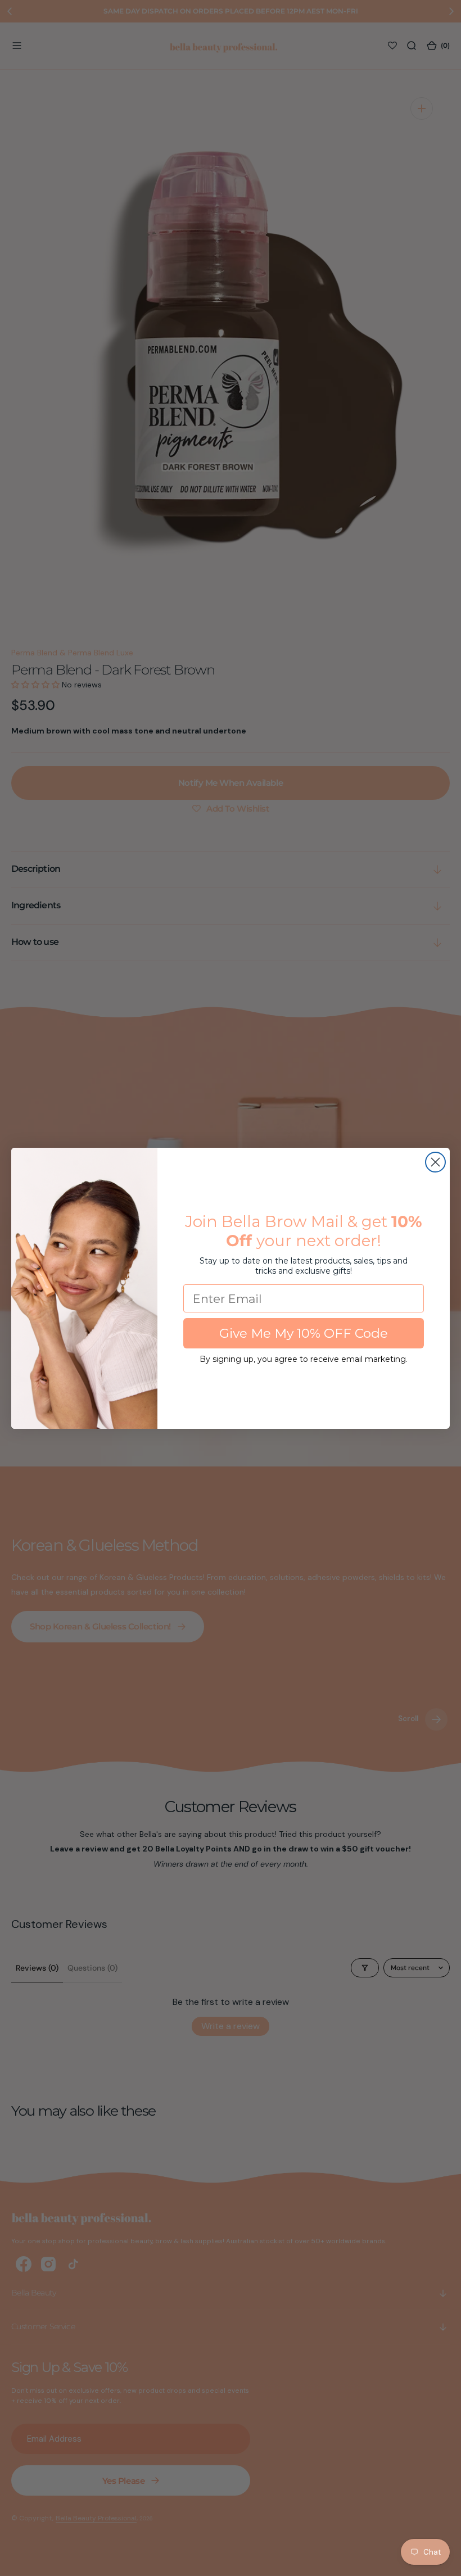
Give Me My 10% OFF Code (304, 1333)
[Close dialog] (435, 1162)
